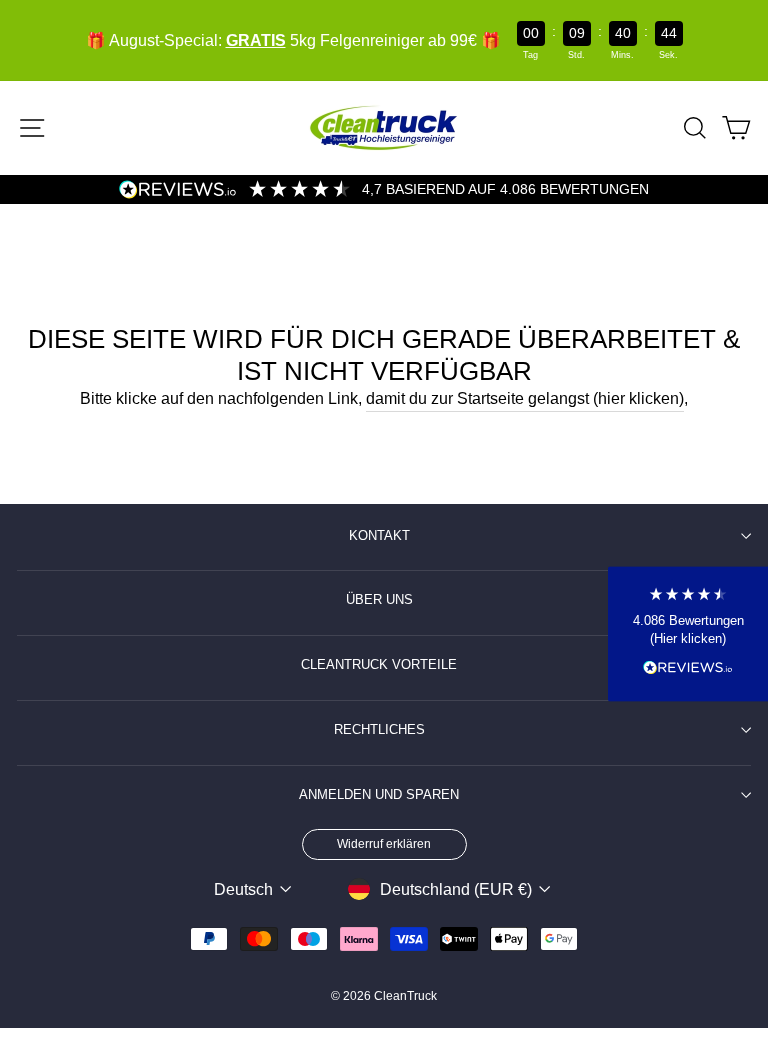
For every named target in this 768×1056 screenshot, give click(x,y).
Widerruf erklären (384, 844)
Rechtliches (379, 730)
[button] (688, 633)
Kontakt (379, 536)
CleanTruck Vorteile (379, 665)
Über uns (379, 600)
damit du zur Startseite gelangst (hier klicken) (525, 398)
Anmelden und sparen (379, 795)
